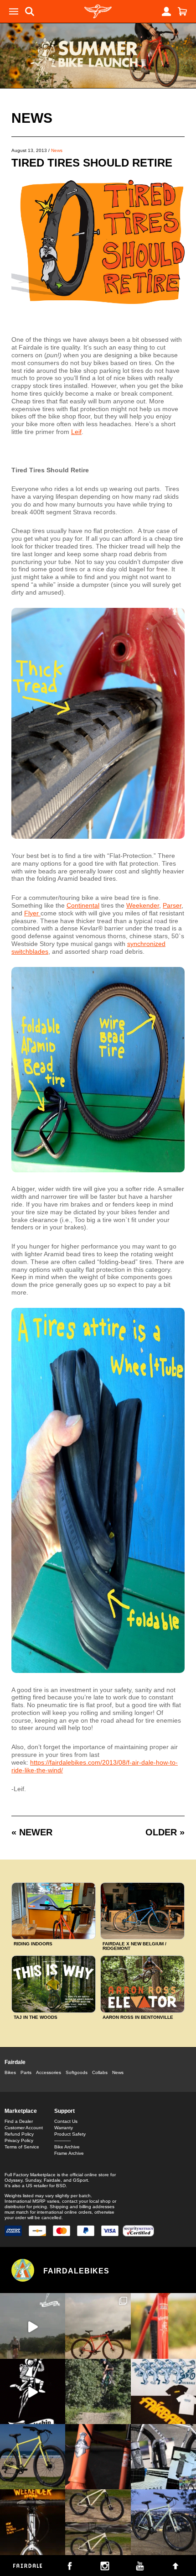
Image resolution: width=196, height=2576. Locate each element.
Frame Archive (69, 2153)
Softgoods (77, 2072)
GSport (80, 2180)
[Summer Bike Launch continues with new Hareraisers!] (98, 2522)
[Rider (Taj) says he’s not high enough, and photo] (98, 2391)
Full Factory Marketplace (30, 2175)
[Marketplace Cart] (182, 11)
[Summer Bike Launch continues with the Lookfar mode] (98, 2457)
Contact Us (66, 2121)
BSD (61, 2186)
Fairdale (15, 2062)
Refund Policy (19, 2134)
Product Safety (70, 2134)
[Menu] (14, 11)
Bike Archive (67, 2147)
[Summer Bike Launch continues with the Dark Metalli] (33, 2522)
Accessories (49, 2072)
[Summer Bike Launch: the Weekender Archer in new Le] (33, 2457)
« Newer (32, 1832)
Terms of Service (22, 2147)
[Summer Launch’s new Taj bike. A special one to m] (163, 2457)
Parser (172, 905)
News (32, 118)
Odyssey (13, 2180)
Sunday (33, 2180)
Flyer (32, 913)
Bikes (10, 2072)
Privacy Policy (19, 2140)
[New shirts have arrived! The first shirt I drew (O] (163, 2391)
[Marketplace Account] (166, 11)
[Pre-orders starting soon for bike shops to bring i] (33, 2391)
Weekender (143, 905)
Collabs (100, 2072)
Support (64, 2111)
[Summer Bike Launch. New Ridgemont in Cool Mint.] (163, 2522)
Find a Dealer (19, 2121)
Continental (83, 905)
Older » (165, 1832)
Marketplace (21, 2111)
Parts (26, 2072)
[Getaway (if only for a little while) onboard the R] (33, 2326)
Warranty (64, 2128)
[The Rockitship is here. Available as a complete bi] (98, 2326)
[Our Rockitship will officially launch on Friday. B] (163, 2326)
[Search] (30, 11)
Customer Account (24, 2128)
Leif (76, 432)
